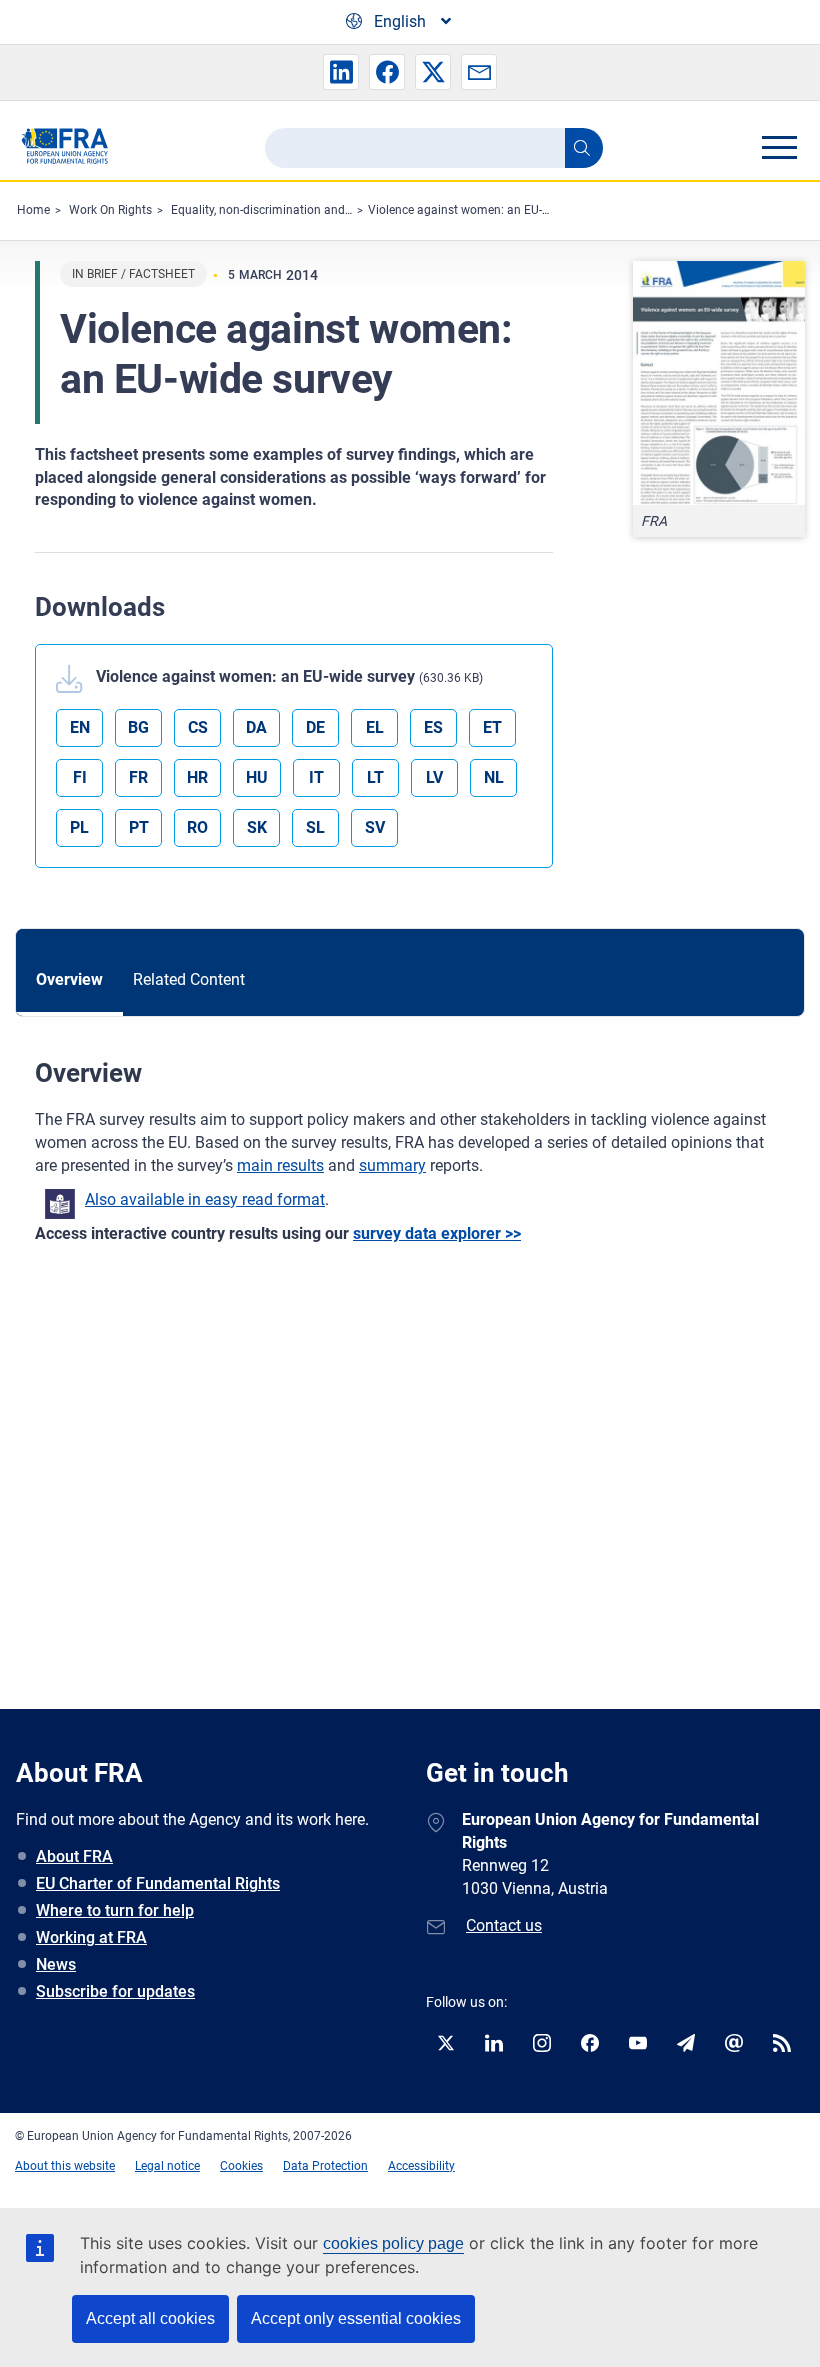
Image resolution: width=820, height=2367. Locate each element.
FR (138, 777)
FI (80, 777)
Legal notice (167, 2166)
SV (375, 827)
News (56, 1964)
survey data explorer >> (437, 1233)
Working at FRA (91, 1937)
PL (79, 827)
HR (197, 777)
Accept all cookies (150, 2318)
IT (316, 777)
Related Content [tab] (189, 979)
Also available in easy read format (205, 1199)
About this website (65, 2166)
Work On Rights (110, 210)
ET (492, 727)
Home (33, 210)
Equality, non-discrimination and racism (278, 210)
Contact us (504, 1925)
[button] (341, 72)
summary (392, 1165)
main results (280, 1165)
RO (197, 827)
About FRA (74, 1856)
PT (139, 827)
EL (375, 727)
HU (257, 777)
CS (198, 727)
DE (315, 727)
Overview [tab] (69, 979)
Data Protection (325, 2166)
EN (80, 727)
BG (138, 727)
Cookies (241, 2166)
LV (434, 777)
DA (256, 727)
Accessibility (421, 2166)
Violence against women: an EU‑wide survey (486, 210)
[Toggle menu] (779, 147)
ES (433, 727)
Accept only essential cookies (356, 2318)
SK (257, 827)
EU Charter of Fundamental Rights (158, 1883)
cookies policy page (393, 2243)
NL (494, 777)
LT (375, 777)
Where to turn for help (115, 1910)
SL (315, 827)
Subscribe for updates (115, 1991)
